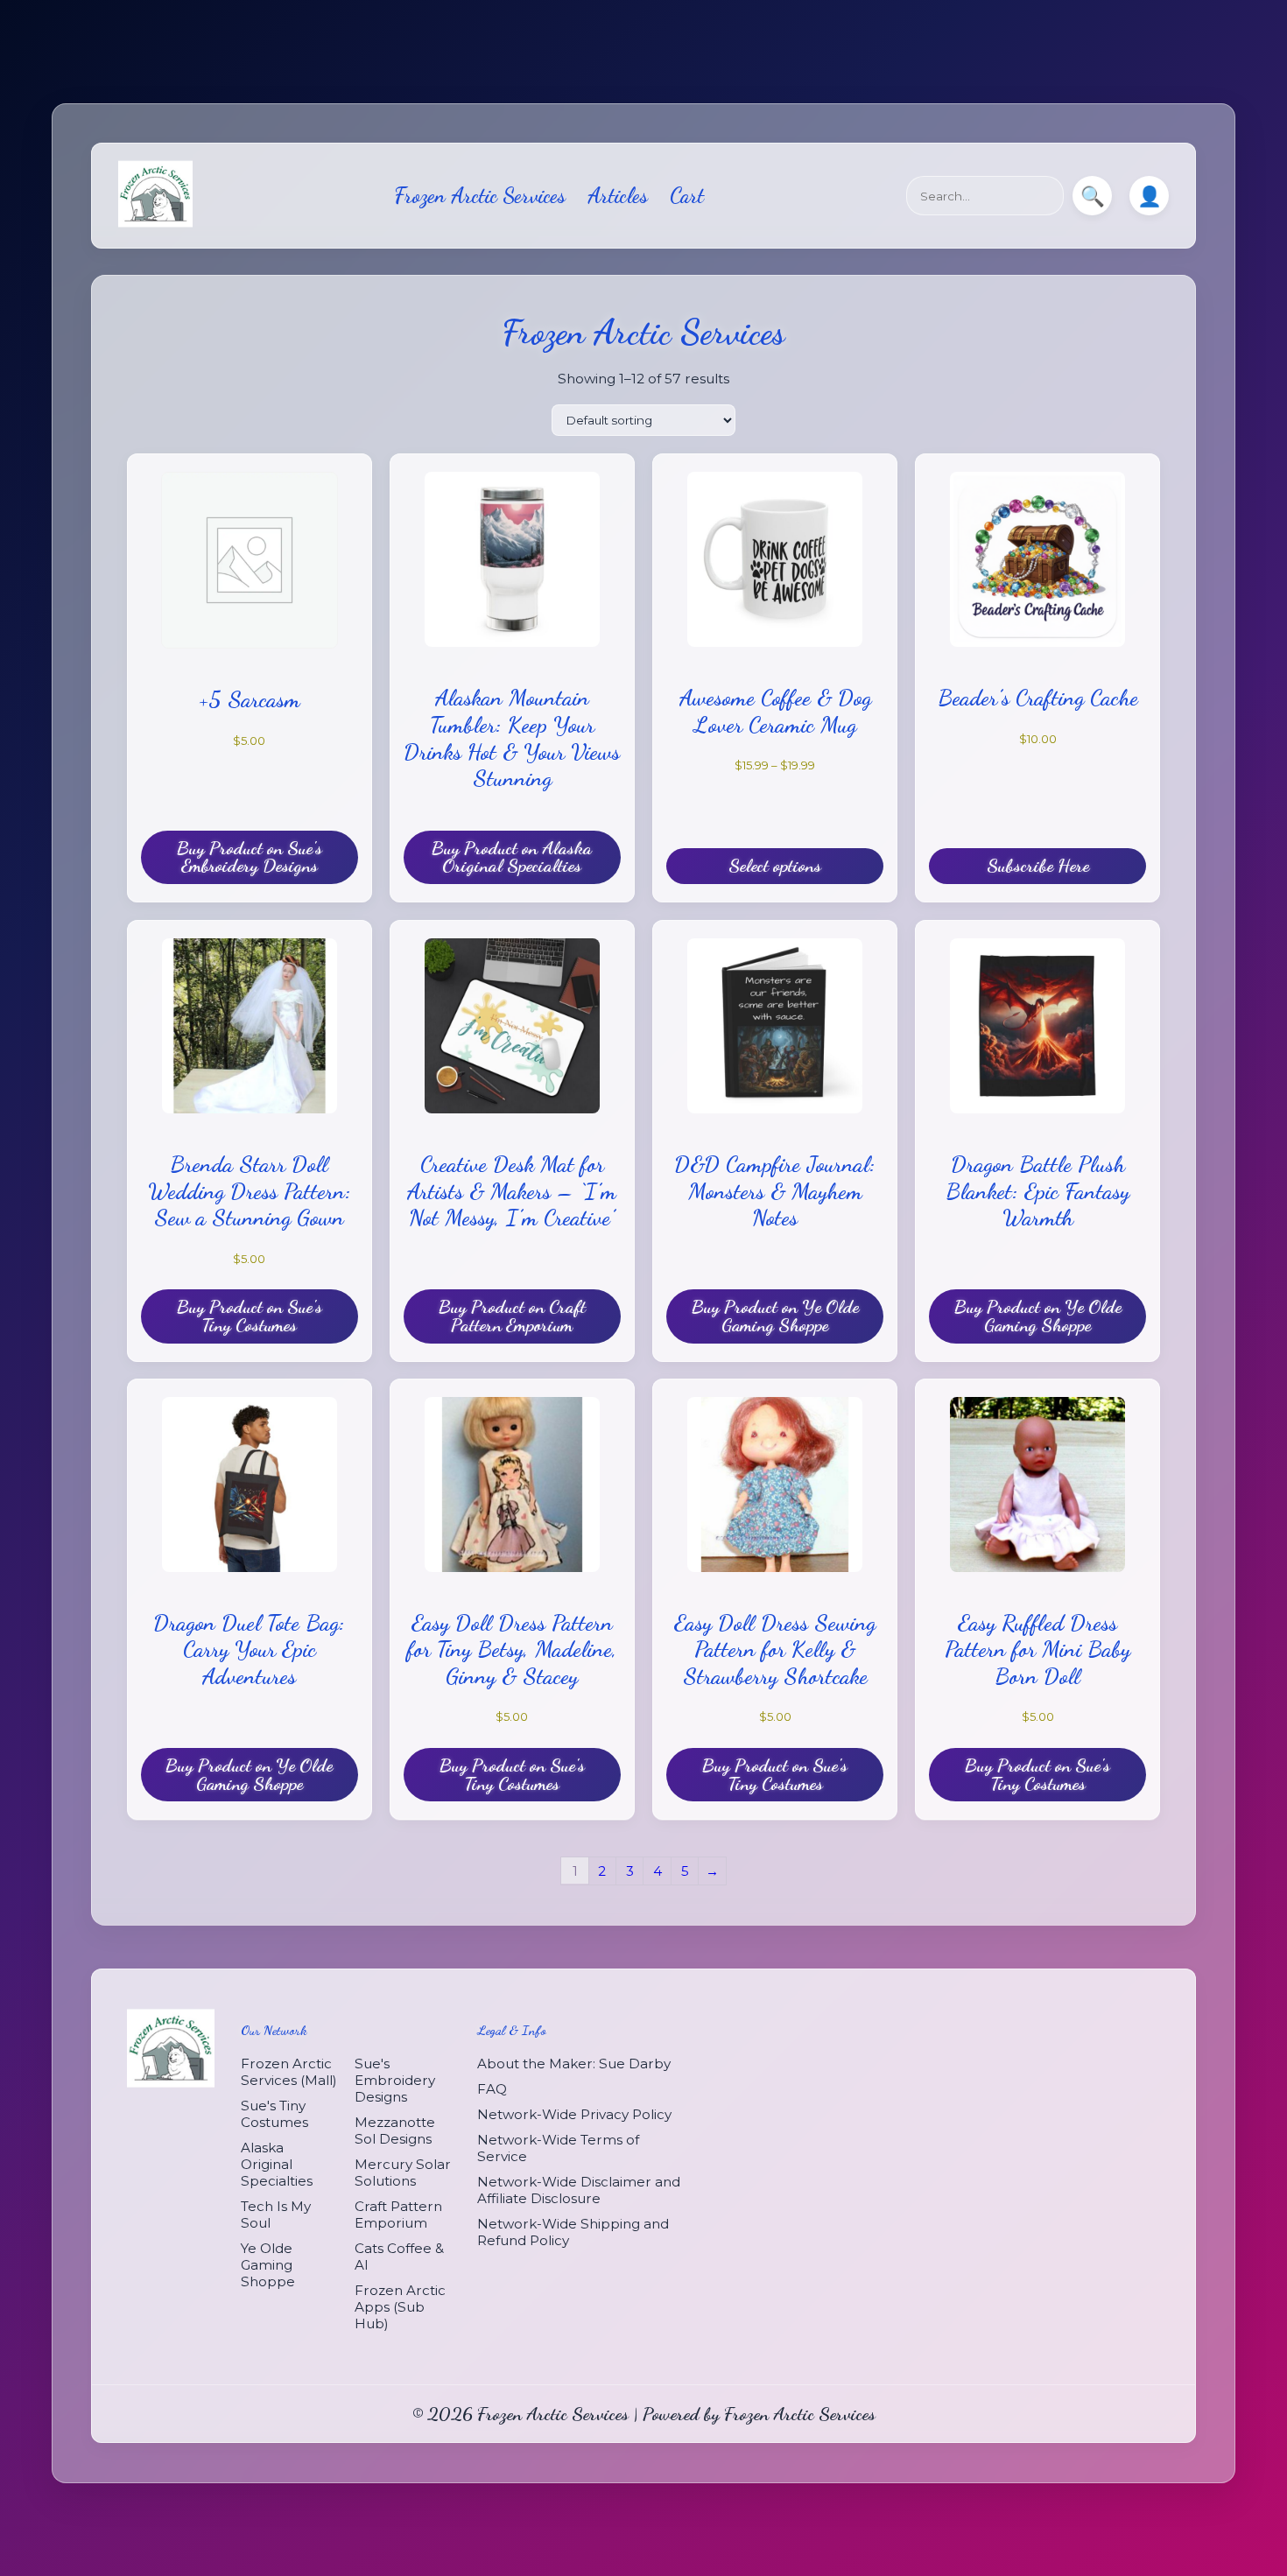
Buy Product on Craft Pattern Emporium (512, 1316)
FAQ (492, 2090)
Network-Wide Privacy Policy (574, 2115)
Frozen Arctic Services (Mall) (289, 2073)
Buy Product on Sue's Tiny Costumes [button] (250, 1316)
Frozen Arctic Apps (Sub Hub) (400, 2308)
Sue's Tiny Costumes (274, 2115)
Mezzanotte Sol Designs (395, 2131)
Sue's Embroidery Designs (395, 2081)
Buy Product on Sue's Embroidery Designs (250, 856)
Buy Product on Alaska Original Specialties (512, 856)
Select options (775, 865)
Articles (618, 196)
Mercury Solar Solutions (403, 2173)
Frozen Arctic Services (480, 196)
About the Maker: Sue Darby (574, 2064)
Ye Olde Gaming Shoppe (268, 2266)
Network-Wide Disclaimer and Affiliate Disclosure (579, 2191)
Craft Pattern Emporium (398, 2215)
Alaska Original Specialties (277, 2165)
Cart (687, 196)
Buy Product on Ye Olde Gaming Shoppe (775, 1316)
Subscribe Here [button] (1038, 865)
